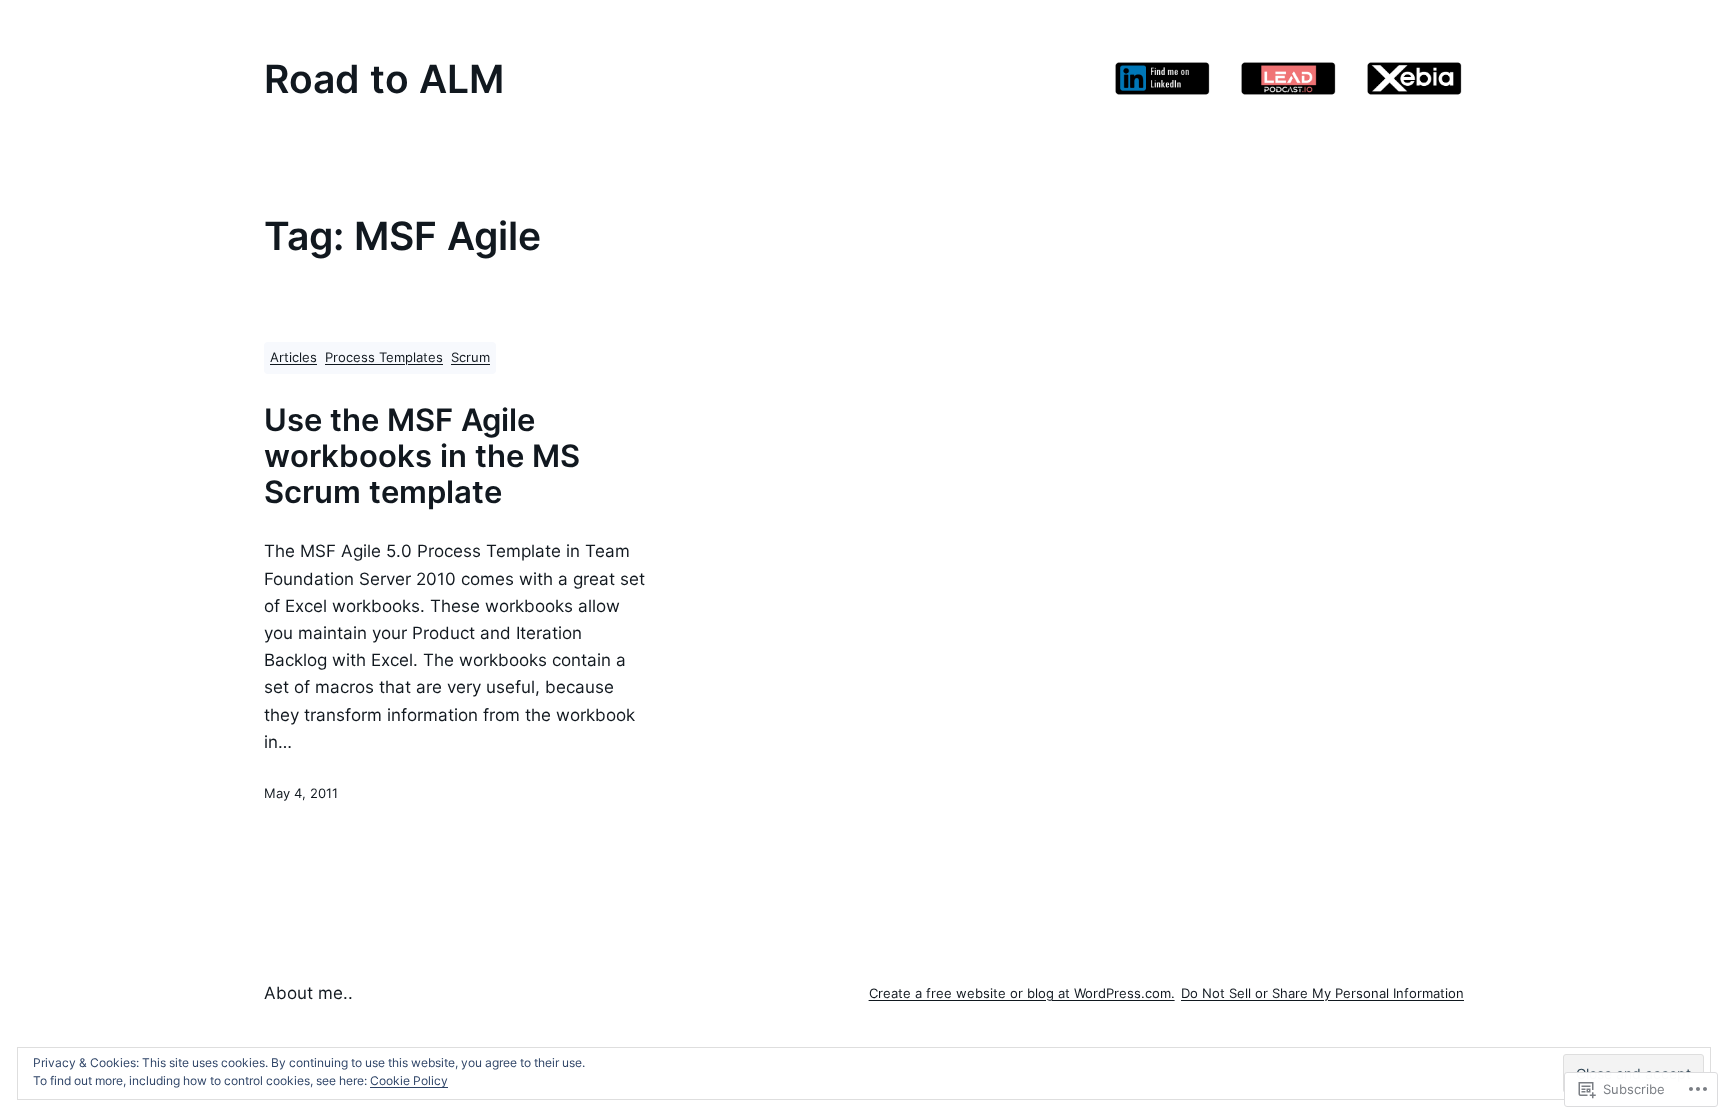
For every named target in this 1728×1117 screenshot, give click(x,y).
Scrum (470, 357)
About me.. (308, 993)
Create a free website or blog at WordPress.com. (1022, 993)
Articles (293, 357)
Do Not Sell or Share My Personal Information (1322, 993)
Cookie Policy (409, 1080)
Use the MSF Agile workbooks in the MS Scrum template (422, 456)
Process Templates (384, 357)
